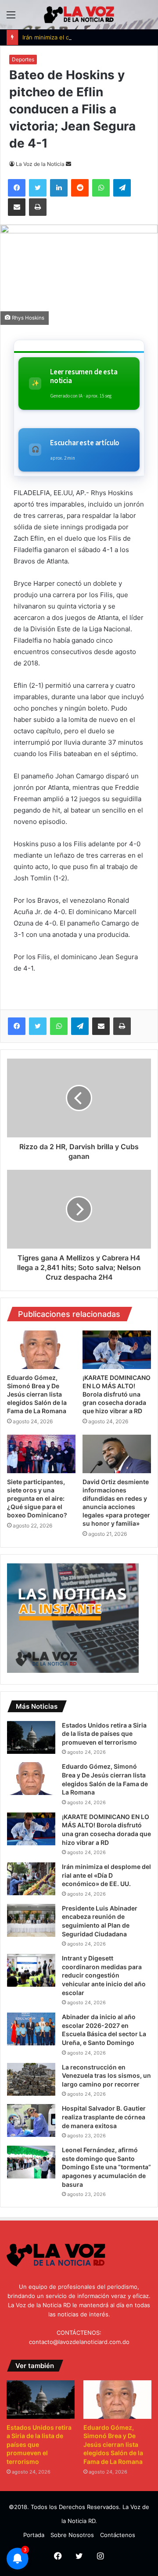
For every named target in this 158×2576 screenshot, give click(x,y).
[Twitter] (38, 1026)
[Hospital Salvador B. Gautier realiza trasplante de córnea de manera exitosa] (31, 2120)
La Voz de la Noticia (40, 164)
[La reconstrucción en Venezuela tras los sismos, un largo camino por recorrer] (31, 2079)
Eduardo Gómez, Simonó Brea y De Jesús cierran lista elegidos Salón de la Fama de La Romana (37, 1394)
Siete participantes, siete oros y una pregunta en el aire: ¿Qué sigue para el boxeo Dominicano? (37, 1498)
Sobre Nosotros (72, 2535)
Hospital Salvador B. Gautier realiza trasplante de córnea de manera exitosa (104, 2117)
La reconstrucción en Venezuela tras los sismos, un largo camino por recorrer (106, 2076)
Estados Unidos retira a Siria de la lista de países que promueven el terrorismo (104, 1734)
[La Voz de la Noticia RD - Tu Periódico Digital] (79, 15)
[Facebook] (17, 1026)
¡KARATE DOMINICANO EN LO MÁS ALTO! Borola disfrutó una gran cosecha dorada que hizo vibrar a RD (117, 1394)
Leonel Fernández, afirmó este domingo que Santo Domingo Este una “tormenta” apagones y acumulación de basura (106, 2167)
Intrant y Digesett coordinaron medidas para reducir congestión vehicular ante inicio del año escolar (104, 1975)
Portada (34, 2535)
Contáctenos (118, 2535)
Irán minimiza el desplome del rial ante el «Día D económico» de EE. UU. (106, 1875)
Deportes (23, 59)
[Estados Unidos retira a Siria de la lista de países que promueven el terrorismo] (31, 1737)
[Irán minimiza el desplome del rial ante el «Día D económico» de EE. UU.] (31, 1879)
